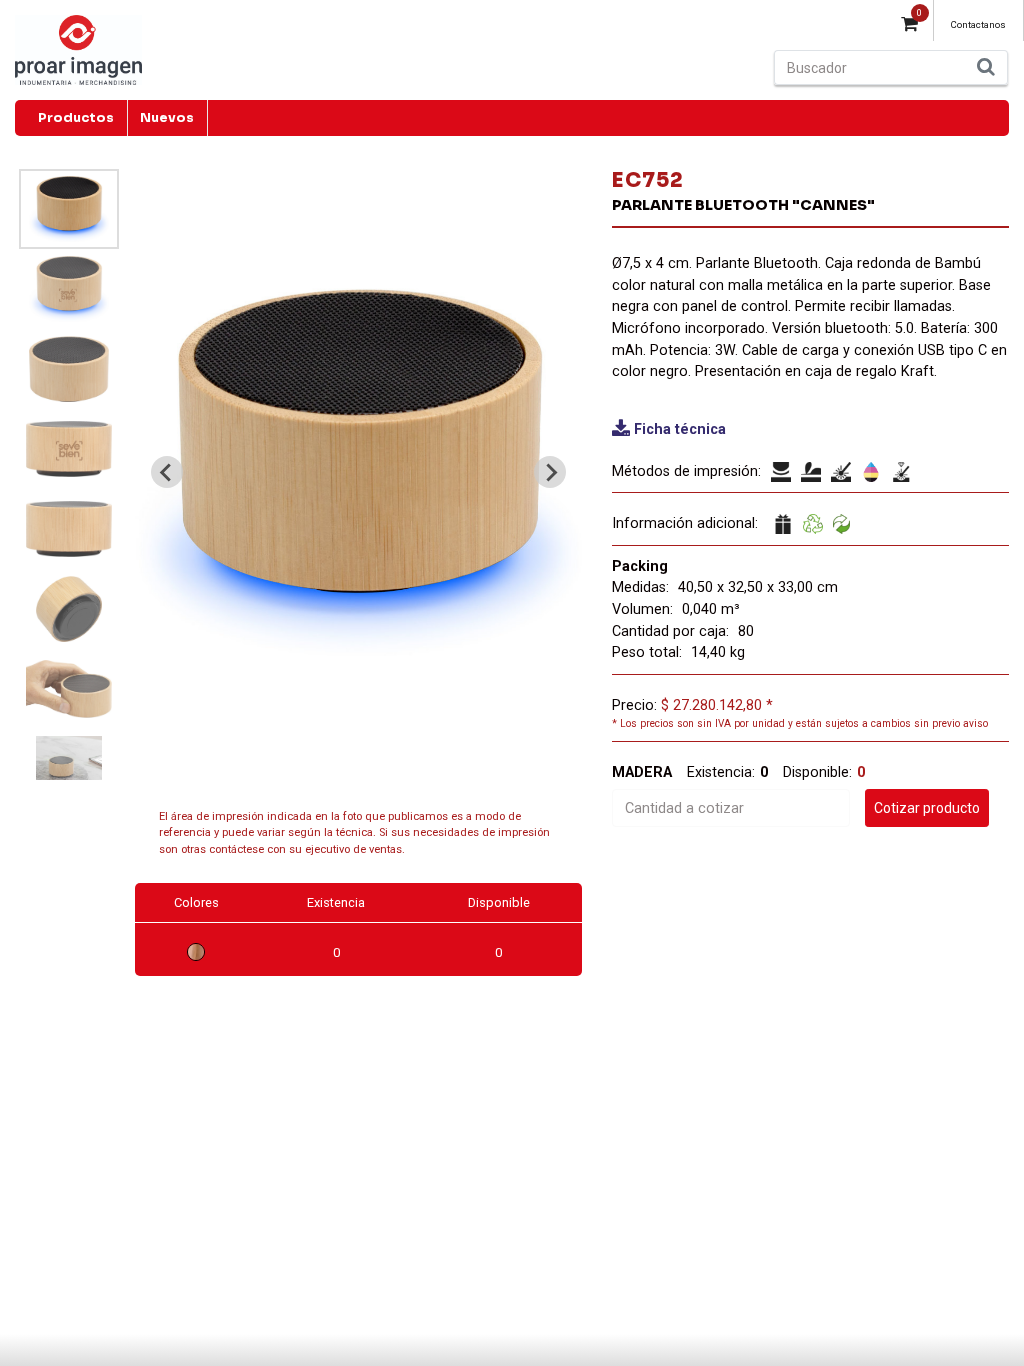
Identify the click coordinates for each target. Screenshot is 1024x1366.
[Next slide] (550, 472)
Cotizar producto (927, 808)
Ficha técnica (680, 429)
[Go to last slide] (167, 472)
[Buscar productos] (986, 67)
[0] (909, 26)
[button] (69, 209)
